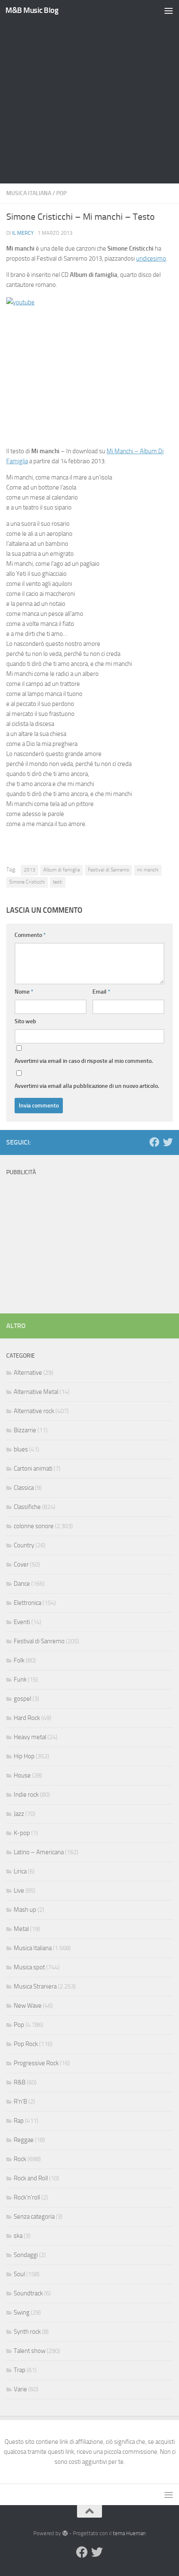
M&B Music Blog (32, 10)
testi (58, 882)
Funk (20, 1680)
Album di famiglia (62, 870)
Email (101, 992)
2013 (30, 870)
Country (24, 1545)
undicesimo (151, 259)
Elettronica (27, 1603)
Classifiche (27, 1507)
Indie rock (26, 1795)
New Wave (28, 2006)
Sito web (25, 1021)
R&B (20, 2082)
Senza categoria (34, 2217)
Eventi (22, 1622)
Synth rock (27, 2332)
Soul (19, 2274)
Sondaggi (26, 2255)
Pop (61, 193)
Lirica (20, 1871)
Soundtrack (28, 2293)
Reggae (24, 2140)
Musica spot (29, 1967)
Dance (22, 1584)
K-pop (22, 1833)
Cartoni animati (33, 1469)
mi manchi (148, 870)
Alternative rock (34, 1411)
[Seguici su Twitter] (168, 1142)
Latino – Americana (39, 1852)
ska (18, 2236)
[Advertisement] (89, 94)
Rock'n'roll (27, 2197)
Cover (21, 1564)
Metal (21, 1929)
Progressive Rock (36, 2063)
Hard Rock (27, 1718)
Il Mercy (23, 233)
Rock (20, 2159)
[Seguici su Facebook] (154, 1142)
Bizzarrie (25, 1430)
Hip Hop (24, 1756)
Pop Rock (26, 2044)
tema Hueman (129, 2533)
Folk (19, 1660)
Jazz (19, 1814)
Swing (22, 2312)
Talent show (30, 2351)
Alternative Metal (36, 1392)
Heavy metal (30, 1737)
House (22, 1775)
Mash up (25, 1910)
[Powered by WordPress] (65, 2533)
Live (19, 1891)
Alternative (28, 1373)
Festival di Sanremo (108, 870)
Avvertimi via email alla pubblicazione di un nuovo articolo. (87, 1086)
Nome (24, 992)
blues (21, 1449)
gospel (22, 1699)
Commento (30, 935)
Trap (20, 2370)
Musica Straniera (35, 1986)
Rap (19, 2121)
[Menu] (169, 10)
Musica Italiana (29, 193)
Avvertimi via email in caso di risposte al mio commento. (84, 1061)
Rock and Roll (31, 2178)
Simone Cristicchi (27, 882)
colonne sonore (34, 1526)
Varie (20, 2389)
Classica (24, 1488)
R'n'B (20, 2101)
